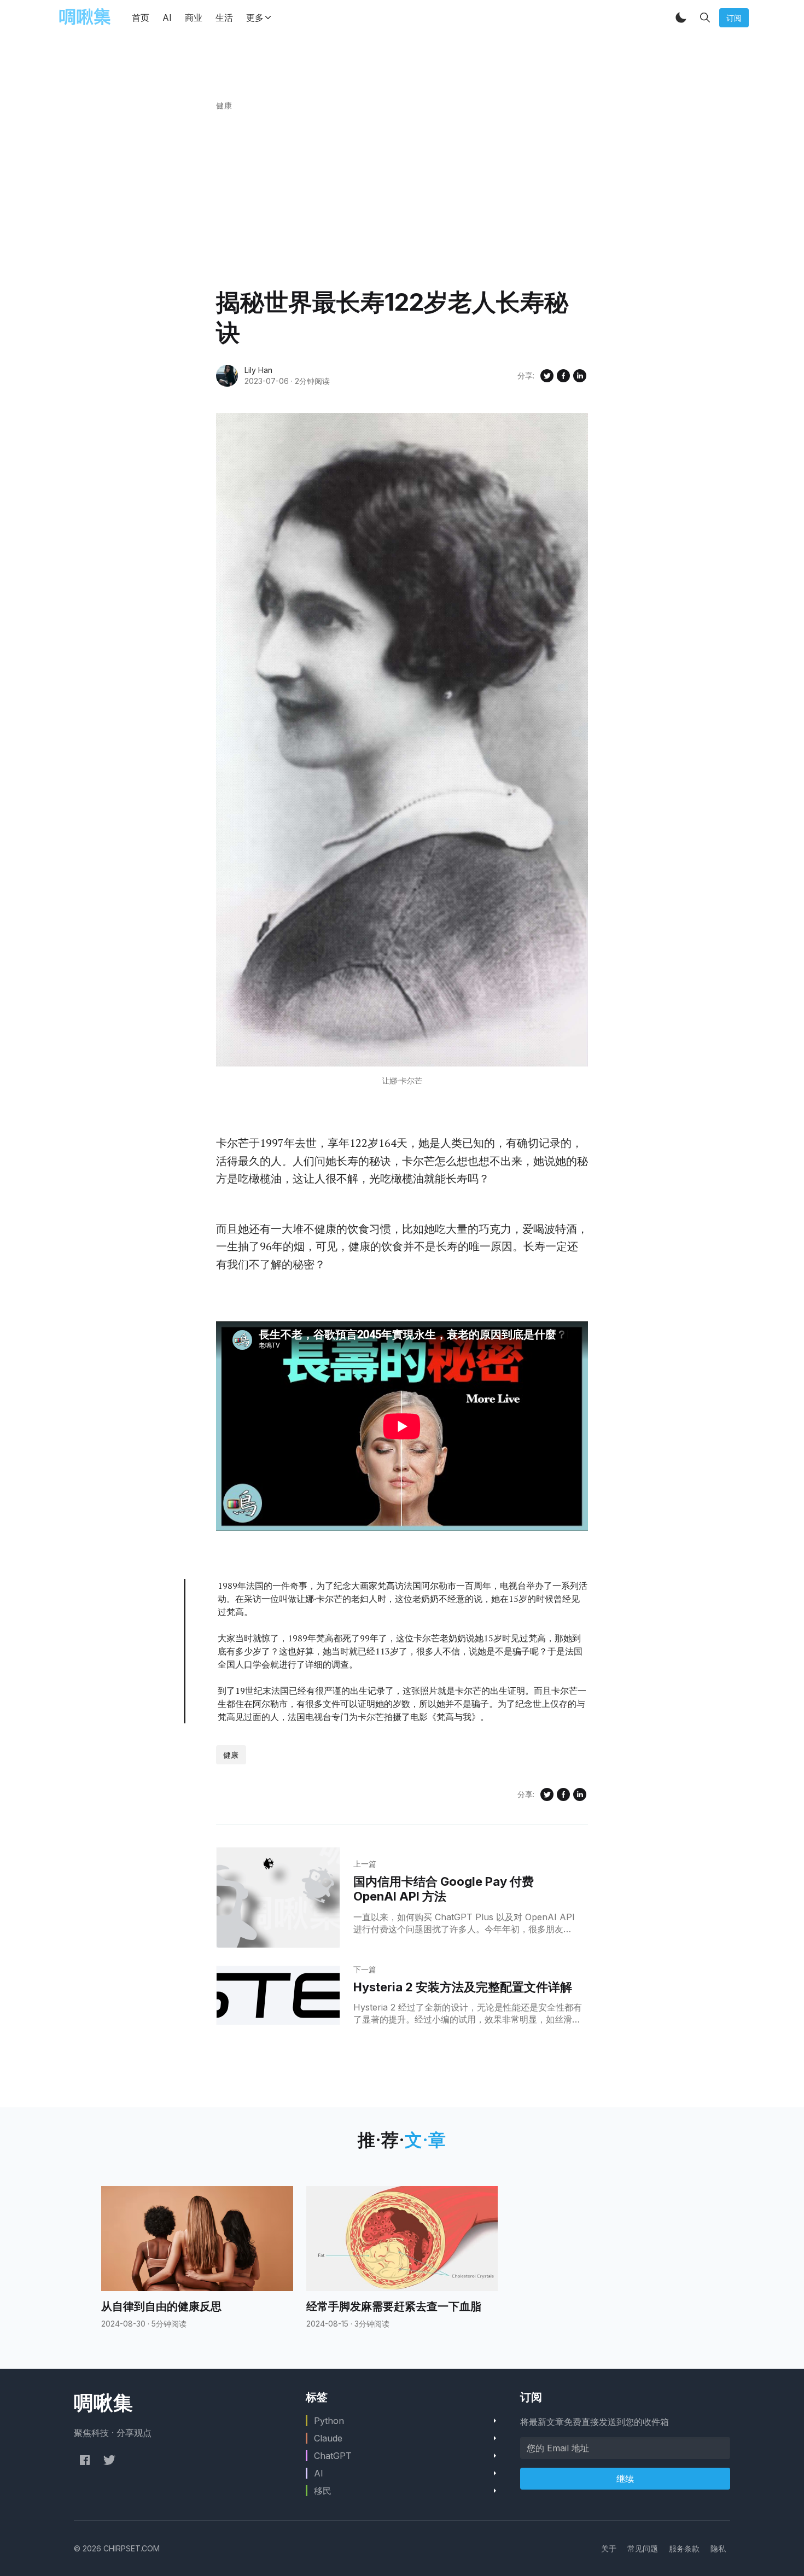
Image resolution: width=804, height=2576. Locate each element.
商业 (194, 18)
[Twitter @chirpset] (109, 2460)
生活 (224, 18)
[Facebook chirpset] (85, 2460)
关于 (609, 2548)
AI (167, 18)
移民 (323, 2491)
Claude (328, 2438)
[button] (681, 18)
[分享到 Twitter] (547, 376)
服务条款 (684, 2548)
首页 (141, 18)
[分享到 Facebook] (563, 376)
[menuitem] (609, 2548)
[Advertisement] (402, 205)
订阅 (734, 18)
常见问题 (643, 2548)
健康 (224, 105)
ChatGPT (333, 2456)
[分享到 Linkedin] (580, 376)
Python (329, 2421)
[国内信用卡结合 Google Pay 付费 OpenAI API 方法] (278, 1898)
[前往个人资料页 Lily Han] (227, 376)
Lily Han (258, 370)
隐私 (718, 2548)
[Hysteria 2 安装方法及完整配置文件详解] (278, 1996)
